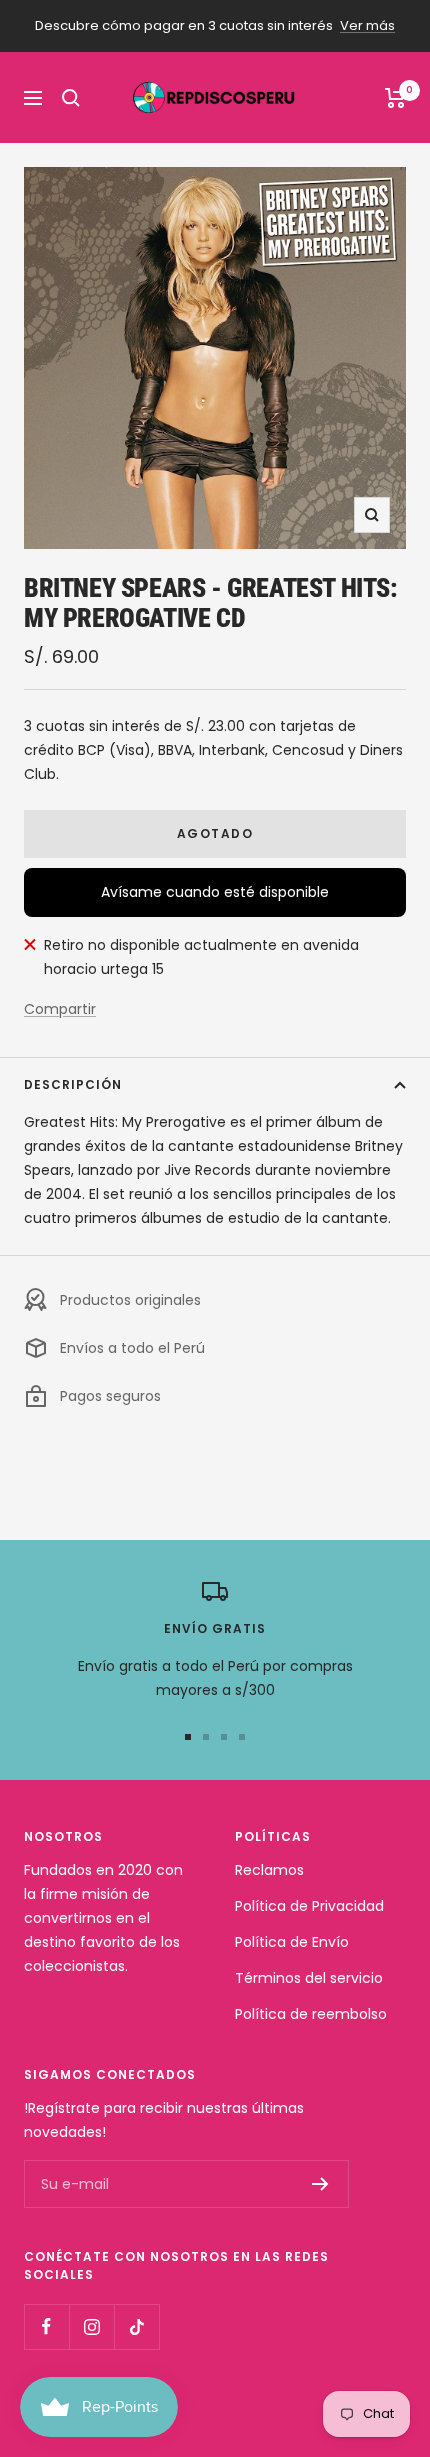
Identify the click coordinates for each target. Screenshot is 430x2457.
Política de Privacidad (309, 1906)
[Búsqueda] (71, 98)
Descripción (73, 1084)
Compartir (60, 1009)
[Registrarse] (320, 2184)
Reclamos (269, 1870)
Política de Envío (292, 1942)
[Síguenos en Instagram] (91, 2326)
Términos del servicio (309, 1978)
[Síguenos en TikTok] (136, 2326)
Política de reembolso (311, 2014)
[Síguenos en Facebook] (46, 2326)
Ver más (367, 25)
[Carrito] (395, 98)
